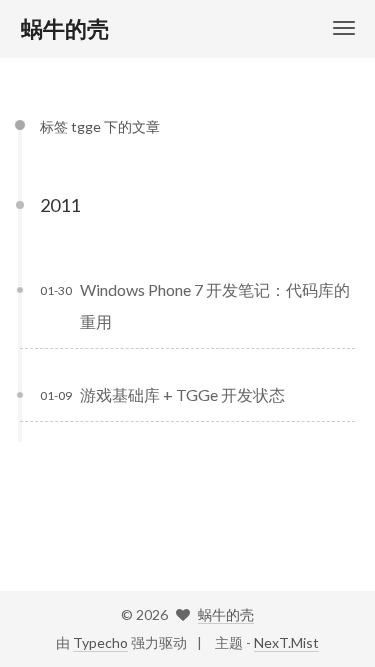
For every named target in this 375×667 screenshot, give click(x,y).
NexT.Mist (286, 642)
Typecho (100, 642)
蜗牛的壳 (226, 614)
